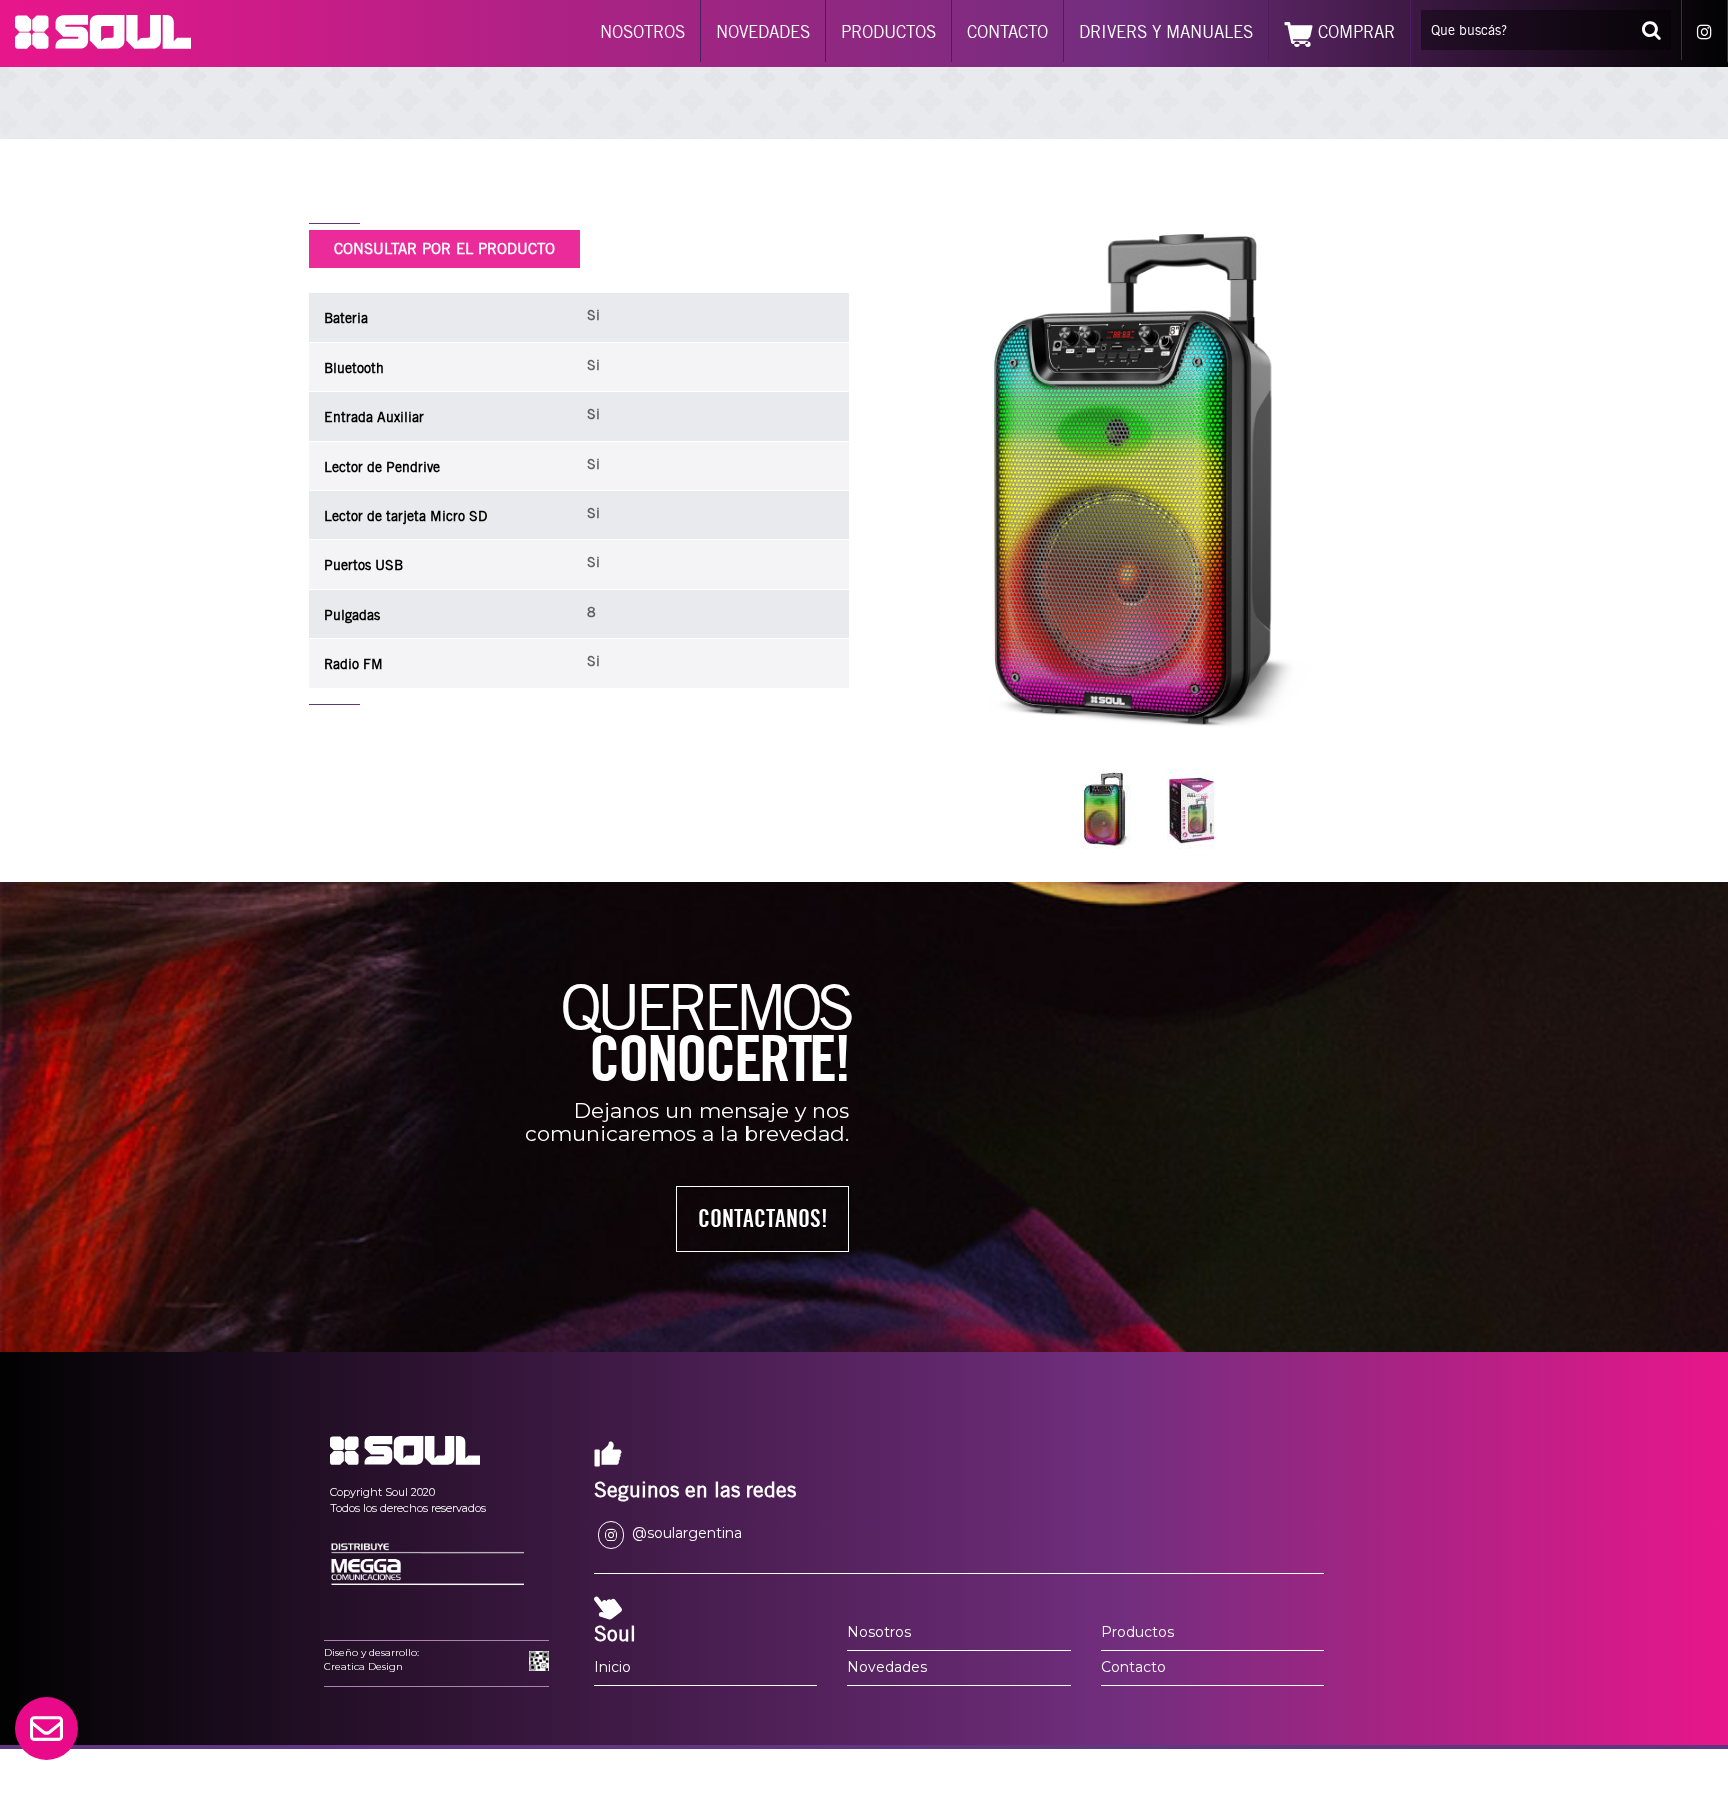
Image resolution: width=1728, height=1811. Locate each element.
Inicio (612, 1667)
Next (1366, 482)
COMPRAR (1354, 32)
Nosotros (879, 1632)
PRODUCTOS (888, 32)
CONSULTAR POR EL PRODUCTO (444, 249)
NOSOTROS (642, 32)
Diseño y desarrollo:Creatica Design (371, 1659)
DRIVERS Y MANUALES (1166, 32)
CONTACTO (1007, 32)
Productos (1137, 1632)
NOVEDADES (763, 32)
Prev (932, 482)
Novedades (887, 1667)
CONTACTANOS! (763, 1218)
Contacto (1133, 1667)
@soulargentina (685, 1533)
